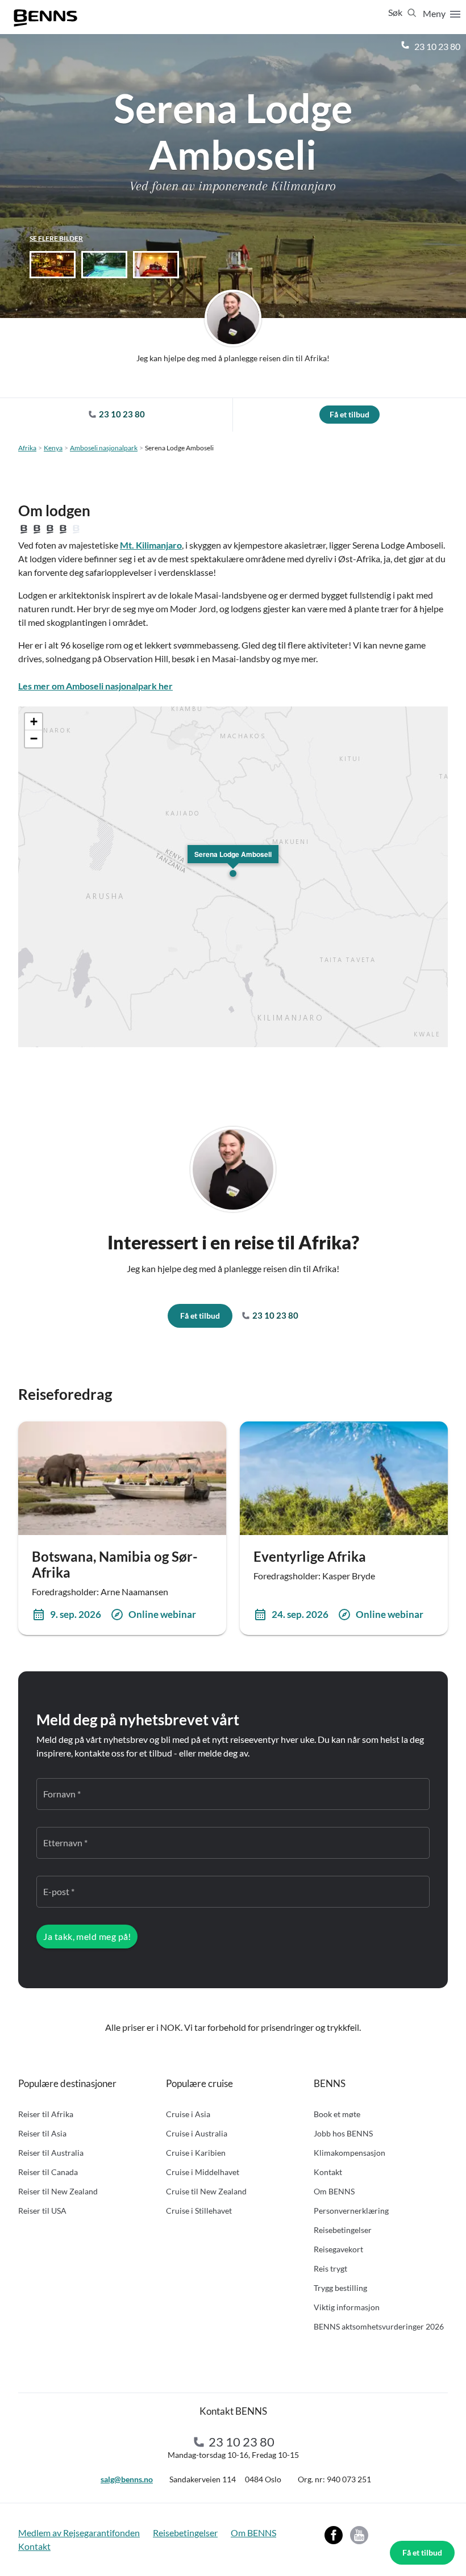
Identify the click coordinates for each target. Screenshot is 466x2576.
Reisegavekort (338, 2249)
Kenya (53, 448)
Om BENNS (334, 2191)
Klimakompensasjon (349, 2153)
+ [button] (34, 722)
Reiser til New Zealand (58, 2191)
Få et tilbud (422, 2552)
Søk (396, 12)
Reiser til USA (42, 2211)
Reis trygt (330, 2268)
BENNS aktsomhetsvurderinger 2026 (379, 2326)
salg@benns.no (127, 2479)
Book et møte (337, 2114)
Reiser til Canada (48, 2172)
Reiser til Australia (51, 2153)
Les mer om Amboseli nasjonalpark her (95, 686)
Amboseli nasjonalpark (104, 448)
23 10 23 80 (436, 46)
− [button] (34, 739)
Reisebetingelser (343, 2230)
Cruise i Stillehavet (199, 2211)
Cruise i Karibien (196, 2153)
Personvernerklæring (351, 2211)
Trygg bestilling (340, 2288)
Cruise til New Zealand (206, 2191)
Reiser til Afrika (46, 2114)
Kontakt (328, 2172)
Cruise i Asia (188, 2114)
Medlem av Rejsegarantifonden (79, 2533)
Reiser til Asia (42, 2133)
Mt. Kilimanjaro (151, 545)
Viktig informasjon (347, 2307)
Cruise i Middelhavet (203, 2172)
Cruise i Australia (197, 2133)
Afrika (27, 448)
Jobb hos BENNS (343, 2133)
